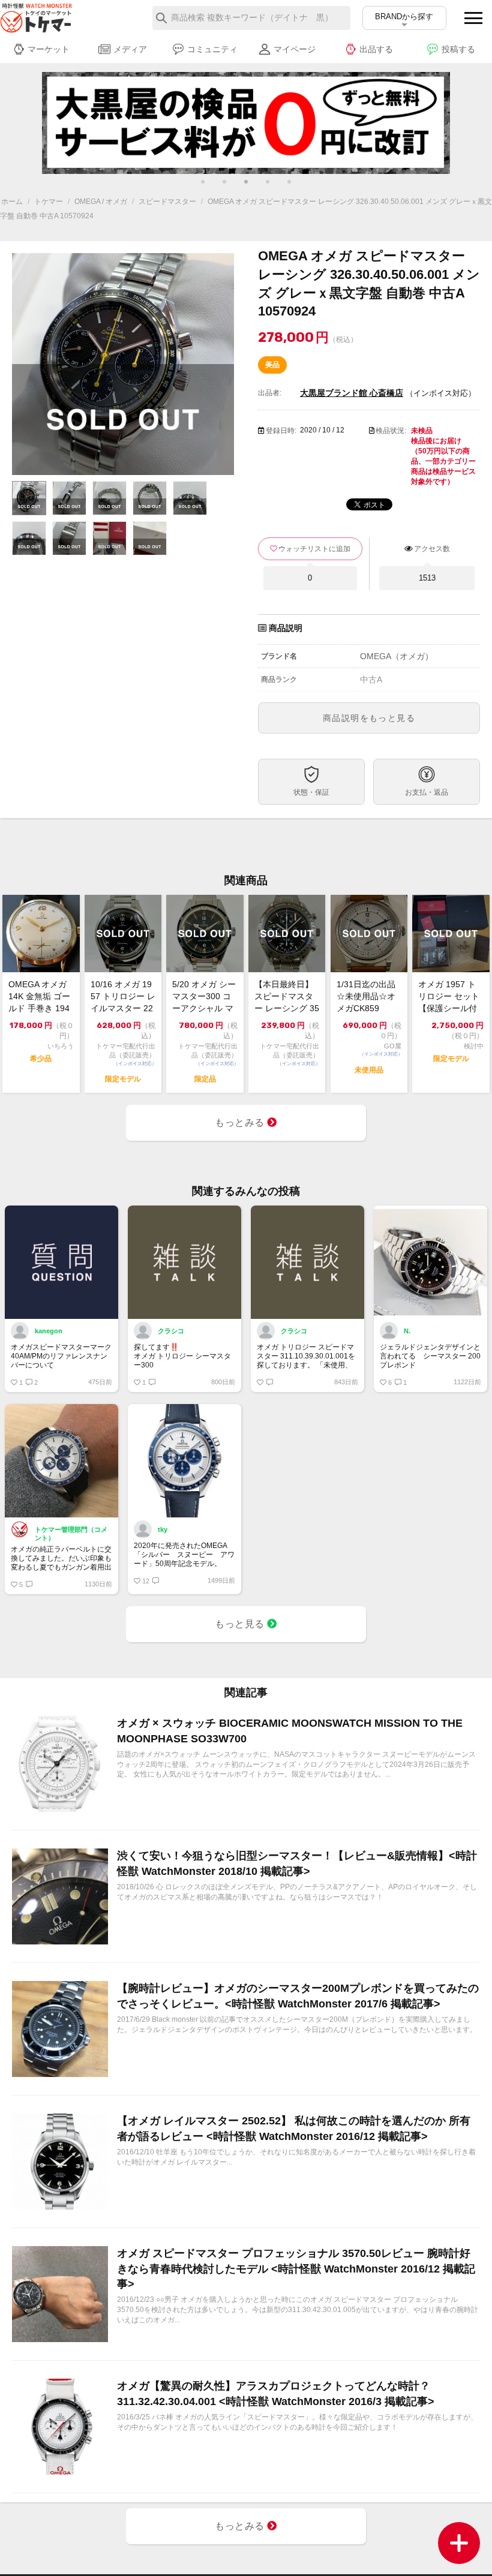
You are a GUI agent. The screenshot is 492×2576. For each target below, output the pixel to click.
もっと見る (241, 1624)
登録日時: (281, 431)
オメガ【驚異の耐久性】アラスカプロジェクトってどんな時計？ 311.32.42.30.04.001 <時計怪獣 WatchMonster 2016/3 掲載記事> (276, 2393)
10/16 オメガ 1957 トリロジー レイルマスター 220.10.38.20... (123, 997)
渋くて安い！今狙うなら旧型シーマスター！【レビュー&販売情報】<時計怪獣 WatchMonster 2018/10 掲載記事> (297, 1863)
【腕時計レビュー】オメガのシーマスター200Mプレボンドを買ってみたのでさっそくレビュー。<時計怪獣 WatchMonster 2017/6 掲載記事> (298, 1996)
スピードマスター (167, 202)
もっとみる (241, 1122)
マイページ (295, 49)
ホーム (12, 202)
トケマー (49, 202)
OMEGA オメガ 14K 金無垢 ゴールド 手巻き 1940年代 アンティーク (40, 997)
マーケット (49, 49)
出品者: (270, 393)
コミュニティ (212, 49)
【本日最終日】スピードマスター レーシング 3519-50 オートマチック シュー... (287, 997)
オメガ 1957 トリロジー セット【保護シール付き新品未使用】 (449, 997)
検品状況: (391, 431)
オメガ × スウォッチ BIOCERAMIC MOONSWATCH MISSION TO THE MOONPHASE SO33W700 (290, 1731)
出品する (376, 49)
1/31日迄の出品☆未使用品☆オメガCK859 (366, 996)
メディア (130, 49)
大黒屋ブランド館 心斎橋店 (352, 393)
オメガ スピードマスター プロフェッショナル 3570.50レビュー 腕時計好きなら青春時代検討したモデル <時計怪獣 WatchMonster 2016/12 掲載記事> (296, 2268)
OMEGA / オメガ (101, 202)
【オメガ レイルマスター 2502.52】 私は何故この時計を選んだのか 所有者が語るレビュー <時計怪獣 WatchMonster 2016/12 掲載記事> (294, 2128)
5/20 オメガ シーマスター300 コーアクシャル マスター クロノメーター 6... (204, 997)
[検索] (161, 18)
